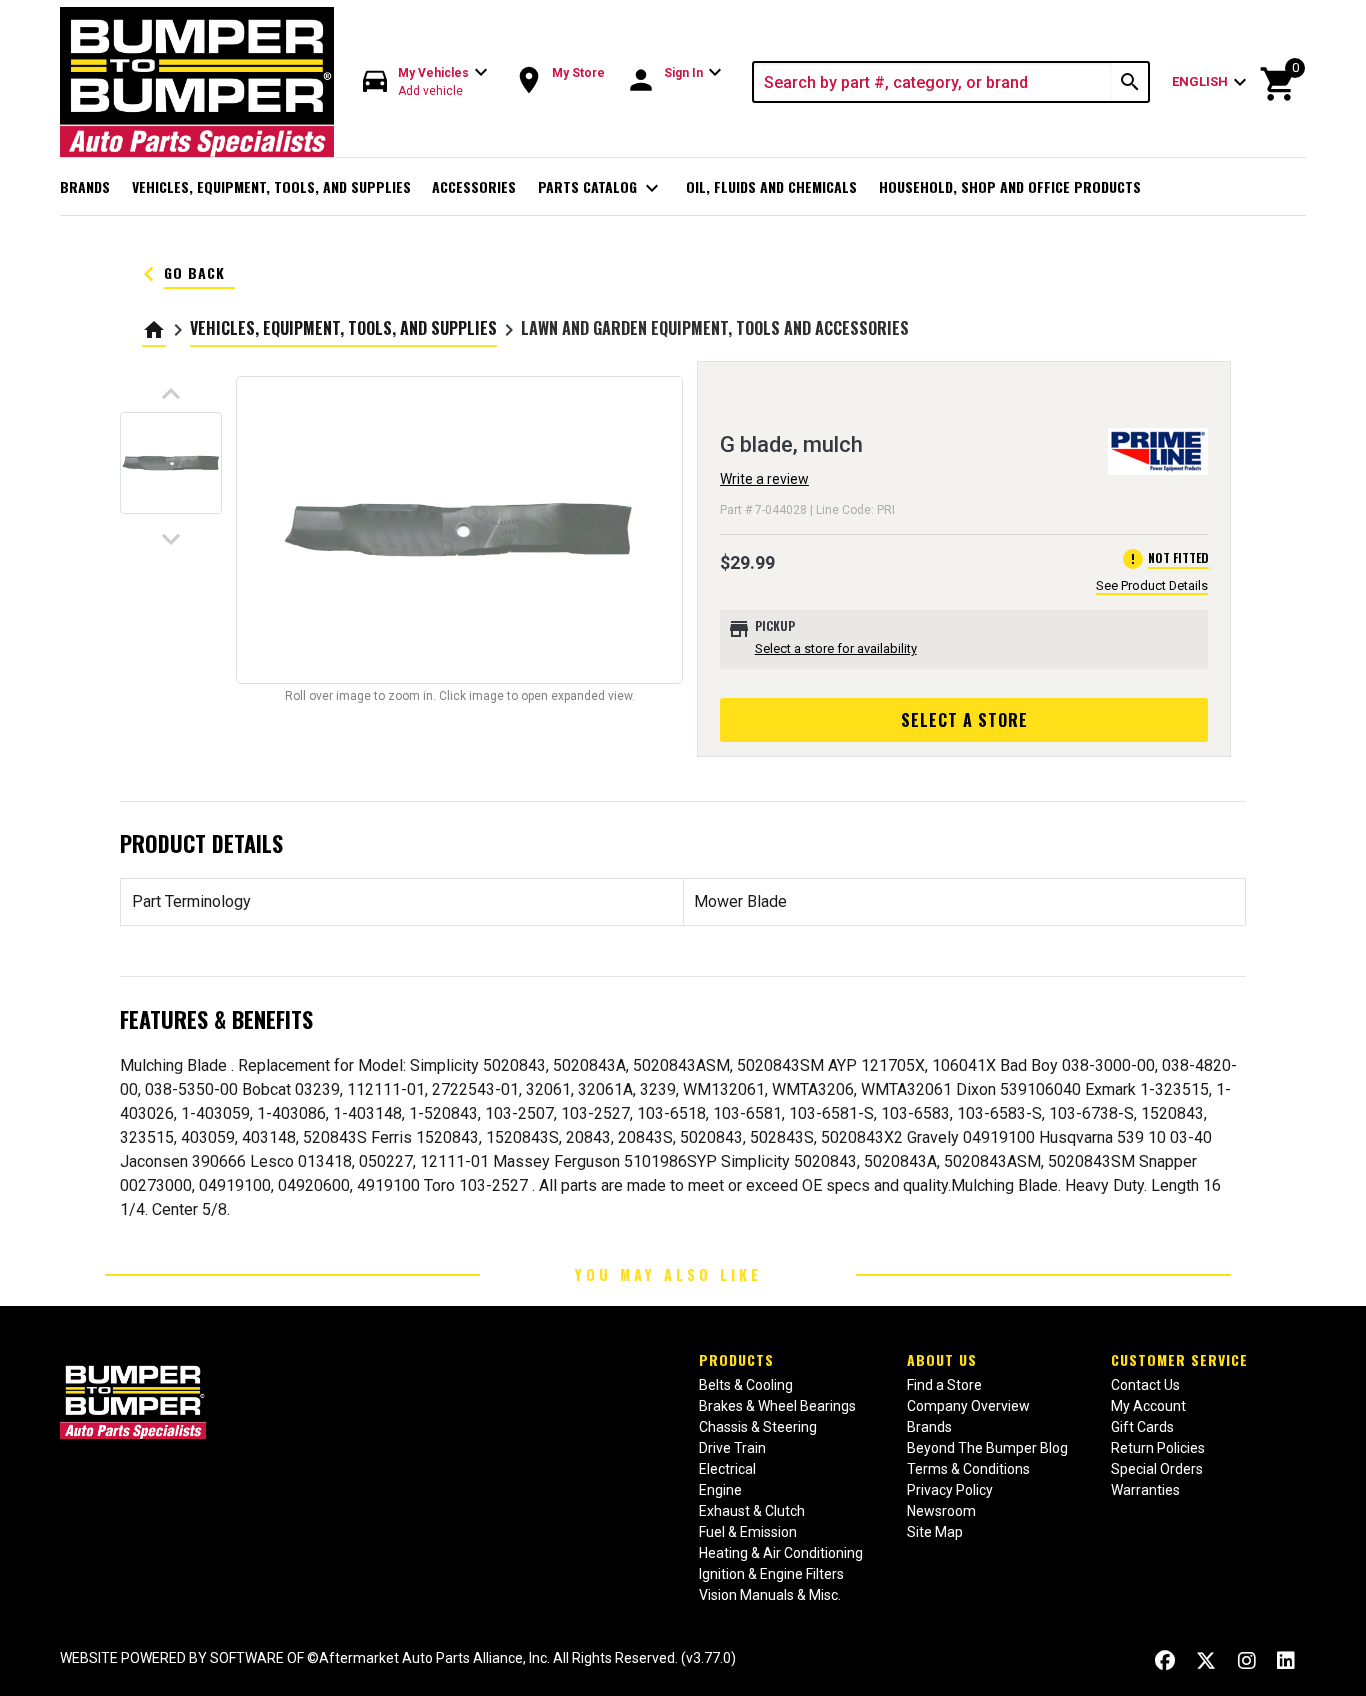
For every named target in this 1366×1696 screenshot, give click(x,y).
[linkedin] (1286, 1660)
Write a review (764, 479)
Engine (720, 1490)
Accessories (474, 186)
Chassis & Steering (758, 1427)
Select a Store (964, 720)
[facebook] (1165, 1660)
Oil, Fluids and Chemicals (771, 186)
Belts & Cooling (746, 1385)
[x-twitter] (1206, 1660)
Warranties (1145, 1490)
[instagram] (1247, 1660)
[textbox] (933, 82)
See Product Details (1152, 585)
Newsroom (941, 1511)
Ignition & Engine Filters (771, 1574)
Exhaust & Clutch (752, 1511)
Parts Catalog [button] (601, 188)
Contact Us (1145, 1385)
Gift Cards (1142, 1427)
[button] (426, 82)
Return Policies (1158, 1448)
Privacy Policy (950, 1490)
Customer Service (1179, 1359)
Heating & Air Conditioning (781, 1553)
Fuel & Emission (748, 1532)
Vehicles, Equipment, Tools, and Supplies (271, 186)
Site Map (935, 1532)
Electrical (727, 1469)
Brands (85, 186)
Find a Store (944, 1385)
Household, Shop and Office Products (1010, 186)
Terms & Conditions (968, 1469)
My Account (1148, 1406)
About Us (942, 1359)
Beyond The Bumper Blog (987, 1448)
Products (736, 1359)
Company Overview (968, 1406)
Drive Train (732, 1448)
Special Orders (1157, 1469)
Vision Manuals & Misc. (770, 1595)
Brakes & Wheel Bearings (777, 1406)
